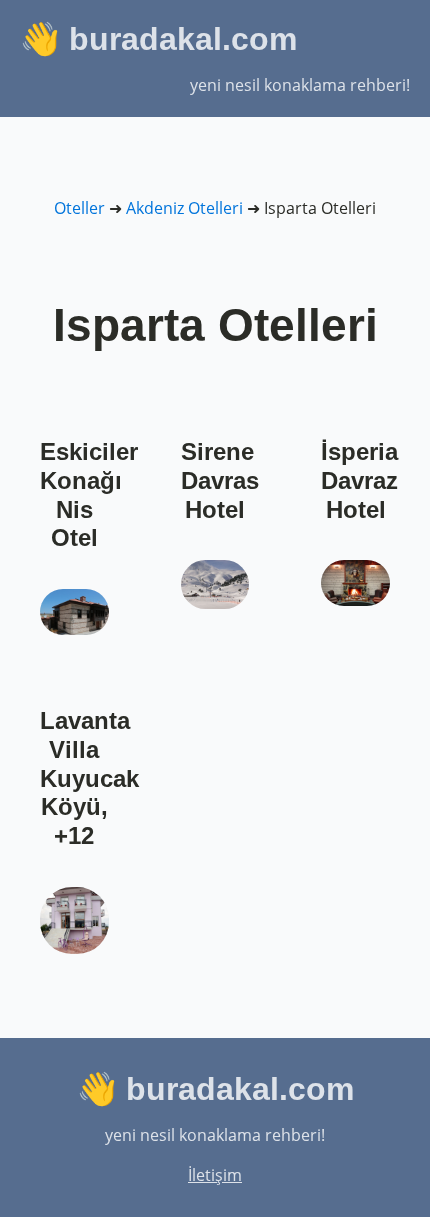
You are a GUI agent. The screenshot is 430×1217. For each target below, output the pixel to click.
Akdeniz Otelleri (184, 208)
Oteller (79, 208)
